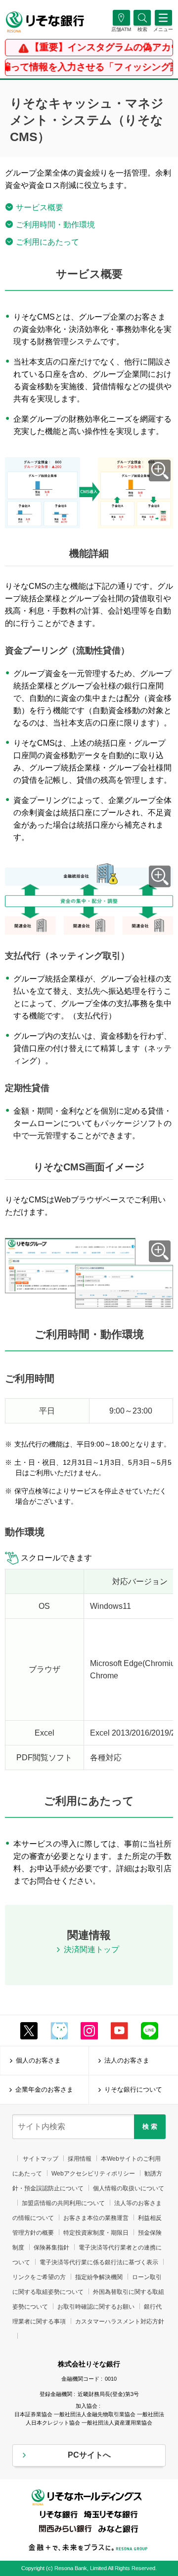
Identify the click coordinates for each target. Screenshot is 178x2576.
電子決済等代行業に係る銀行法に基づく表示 (99, 2262)
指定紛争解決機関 (99, 2277)
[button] (142, 29)
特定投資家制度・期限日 (96, 2233)
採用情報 (80, 2159)
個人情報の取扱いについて (129, 2188)
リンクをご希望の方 (39, 2277)
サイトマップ (41, 2159)
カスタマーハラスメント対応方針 (120, 2322)
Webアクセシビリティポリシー (93, 2174)
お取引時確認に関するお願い (96, 2307)
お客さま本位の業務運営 (96, 2218)
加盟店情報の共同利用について (63, 2203)
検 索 (150, 2126)
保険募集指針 (51, 2248)
